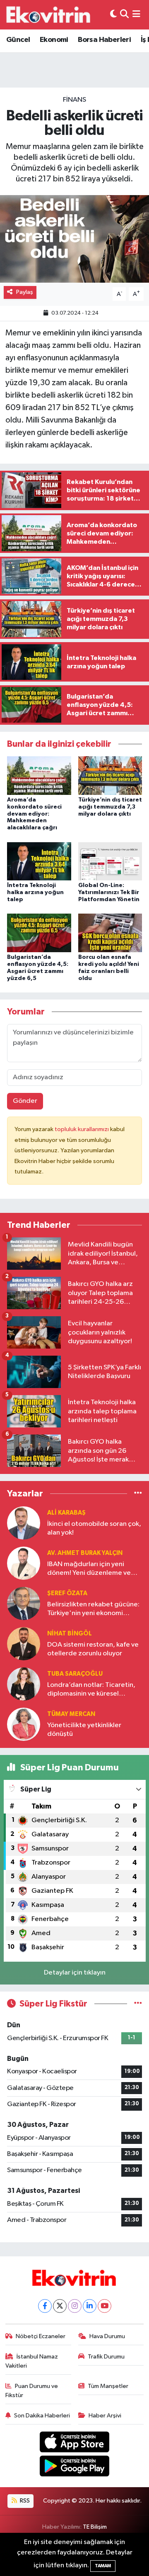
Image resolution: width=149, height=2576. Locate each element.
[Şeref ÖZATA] (24, 1603)
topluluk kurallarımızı (82, 1129)
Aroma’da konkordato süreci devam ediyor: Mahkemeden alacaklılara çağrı (34, 814)
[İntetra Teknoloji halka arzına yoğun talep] (39, 861)
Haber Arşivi (105, 2416)
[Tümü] (138, 1494)
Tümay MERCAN (71, 1714)
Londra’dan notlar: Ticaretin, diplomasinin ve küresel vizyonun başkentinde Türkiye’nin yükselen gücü (91, 1690)
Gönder (25, 1101)
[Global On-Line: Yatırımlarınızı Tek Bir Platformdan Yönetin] (110, 861)
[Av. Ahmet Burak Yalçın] (24, 1563)
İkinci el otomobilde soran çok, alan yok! (94, 1528)
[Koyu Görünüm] (113, 15)
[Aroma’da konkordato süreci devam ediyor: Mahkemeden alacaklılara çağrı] (39, 775)
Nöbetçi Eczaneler (41, 2336)
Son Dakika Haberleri (42, 2416)
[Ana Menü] (136, 15)
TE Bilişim (95, 2527)
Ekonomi (54, 40)
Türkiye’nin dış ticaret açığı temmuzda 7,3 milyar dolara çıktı (110, 807)
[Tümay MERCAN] (24, 1724)
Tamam (103, 2566)
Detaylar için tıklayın (75, 1973)
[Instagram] (75, 2306)
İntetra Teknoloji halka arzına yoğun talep (35, 892)
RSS (24, 2501)
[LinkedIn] (90, 2306)
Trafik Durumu (106, 2357)
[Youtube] (105, 2306)
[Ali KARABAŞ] (24, 1523)
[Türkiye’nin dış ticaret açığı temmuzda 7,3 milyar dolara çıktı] (110, 775)
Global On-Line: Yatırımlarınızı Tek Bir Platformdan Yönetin (109, 892)
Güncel (18, 40)
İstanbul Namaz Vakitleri (32, 2361)
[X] (60, 2306)
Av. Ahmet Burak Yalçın (85, 1553)
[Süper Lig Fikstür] (138, 2004)
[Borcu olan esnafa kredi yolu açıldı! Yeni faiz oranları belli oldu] (110, 933)
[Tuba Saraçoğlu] (24, 1684)
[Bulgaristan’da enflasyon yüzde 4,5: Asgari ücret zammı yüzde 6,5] (39, 933)
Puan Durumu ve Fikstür (32, 2391)
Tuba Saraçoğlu (75, 1674)
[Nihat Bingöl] (24, 1644)
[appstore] (75, 2443)
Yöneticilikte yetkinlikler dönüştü (84, 1730)
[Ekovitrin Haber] (49, 15)
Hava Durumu (107, 2336)
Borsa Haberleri (104, 40)
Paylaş (25, 292)
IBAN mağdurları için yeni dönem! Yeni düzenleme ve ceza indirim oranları (89, 1569)
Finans (74, 100)
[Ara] (124, 15)
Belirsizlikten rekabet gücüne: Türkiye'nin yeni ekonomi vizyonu (93, 1609)
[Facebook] (45, 2306)
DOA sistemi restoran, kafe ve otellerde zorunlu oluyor (93, 1649)
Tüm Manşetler (108, 2386)
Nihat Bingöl (70, 1634)
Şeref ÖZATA (67, 1593)
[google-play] (75, 2468)
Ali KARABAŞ (66, 1513)
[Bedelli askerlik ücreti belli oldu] (74, 239)
